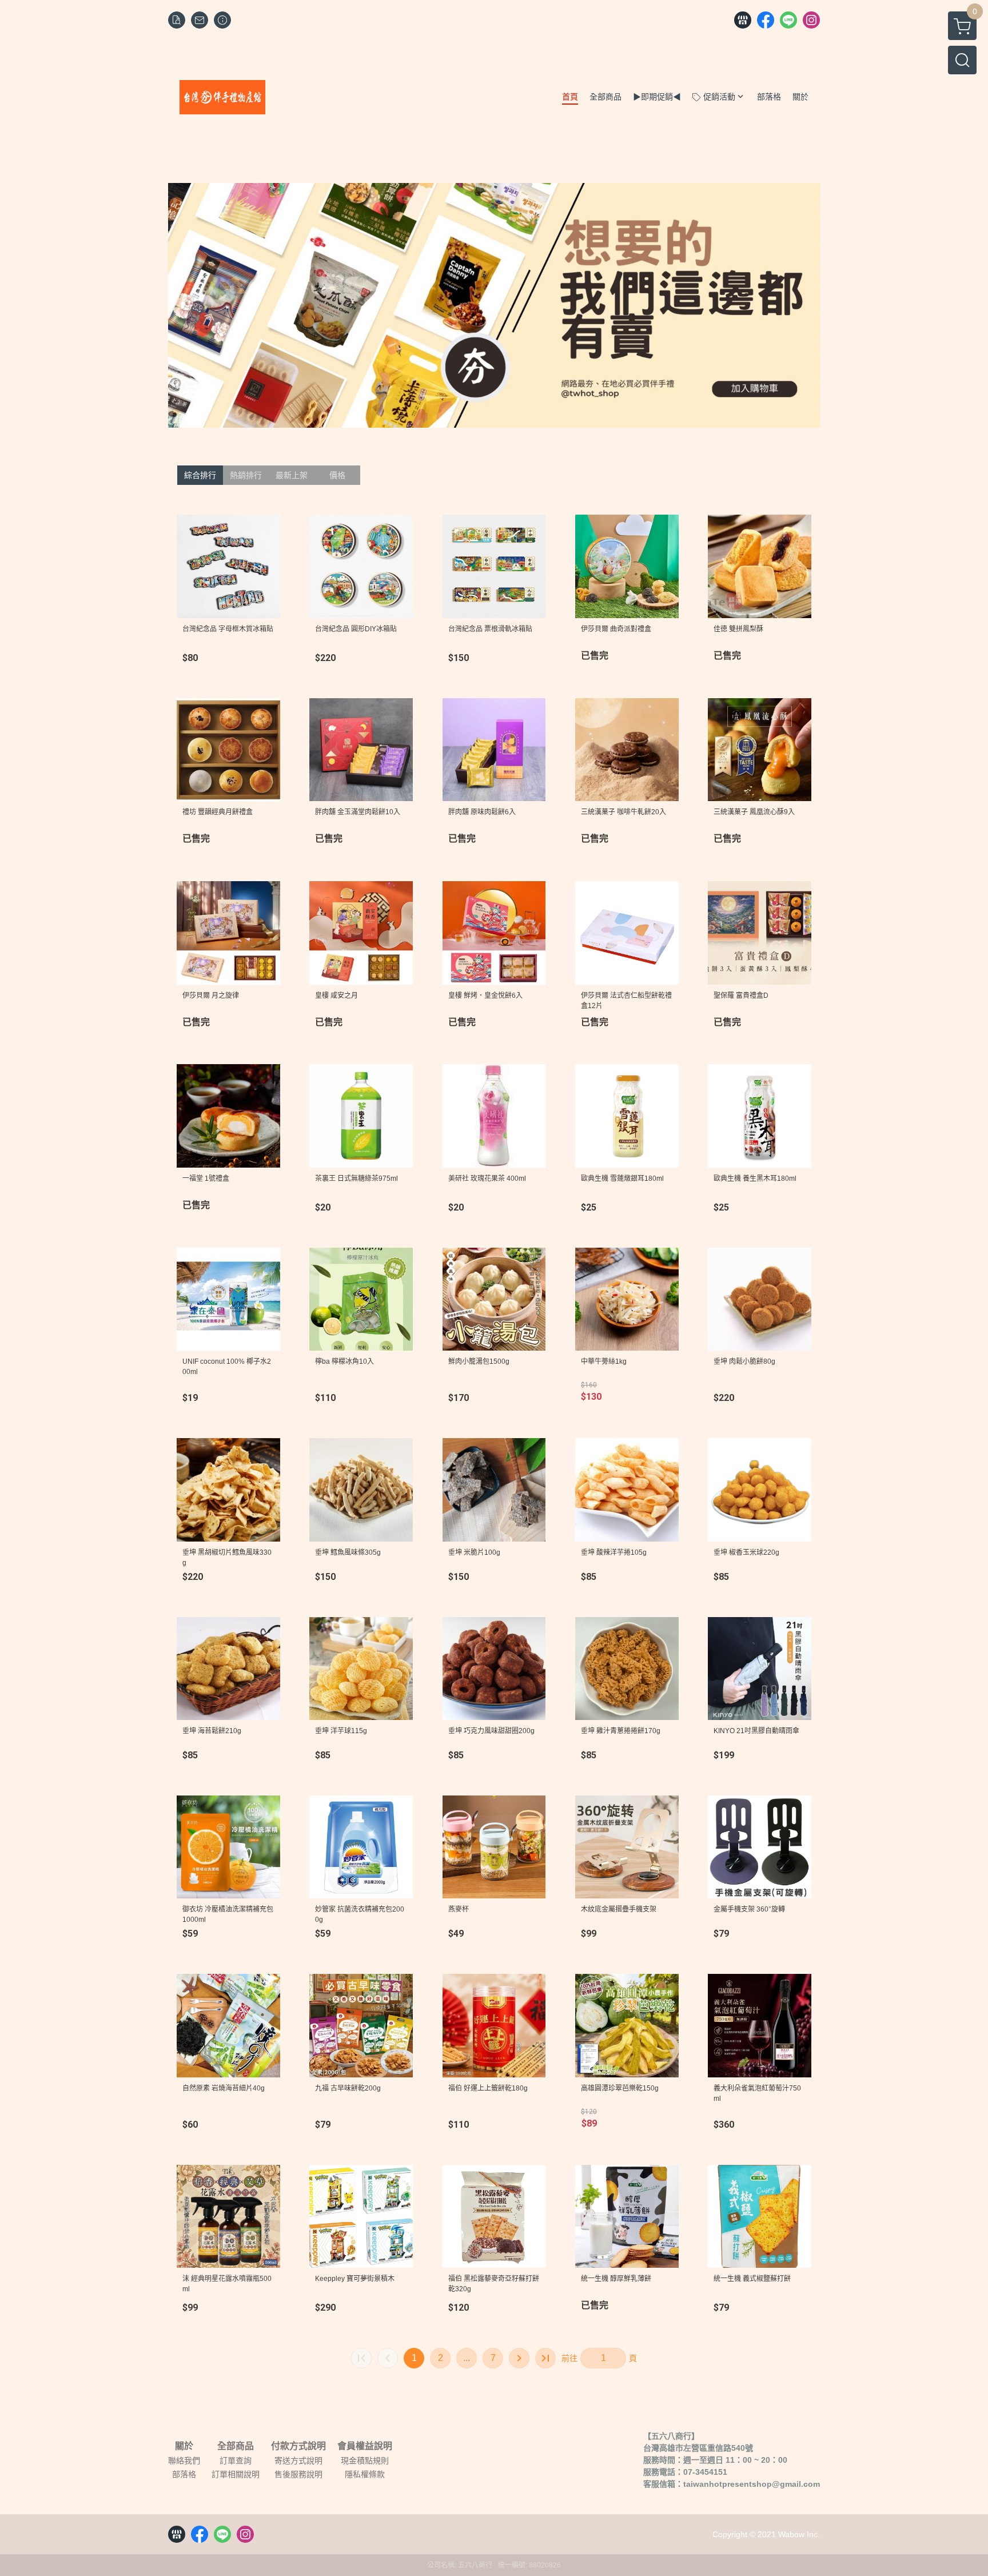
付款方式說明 (298, 2446)
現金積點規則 (365, 2460)
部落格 (184, 2474)
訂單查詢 (236, 2460)
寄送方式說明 (298, 2460)
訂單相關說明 (236, 2474)
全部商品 (236, 2446)
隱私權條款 (365, 2474)
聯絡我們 (184, 2460)
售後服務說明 (298, 2474)
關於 (184, 2446)
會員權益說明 (365, 2446)
